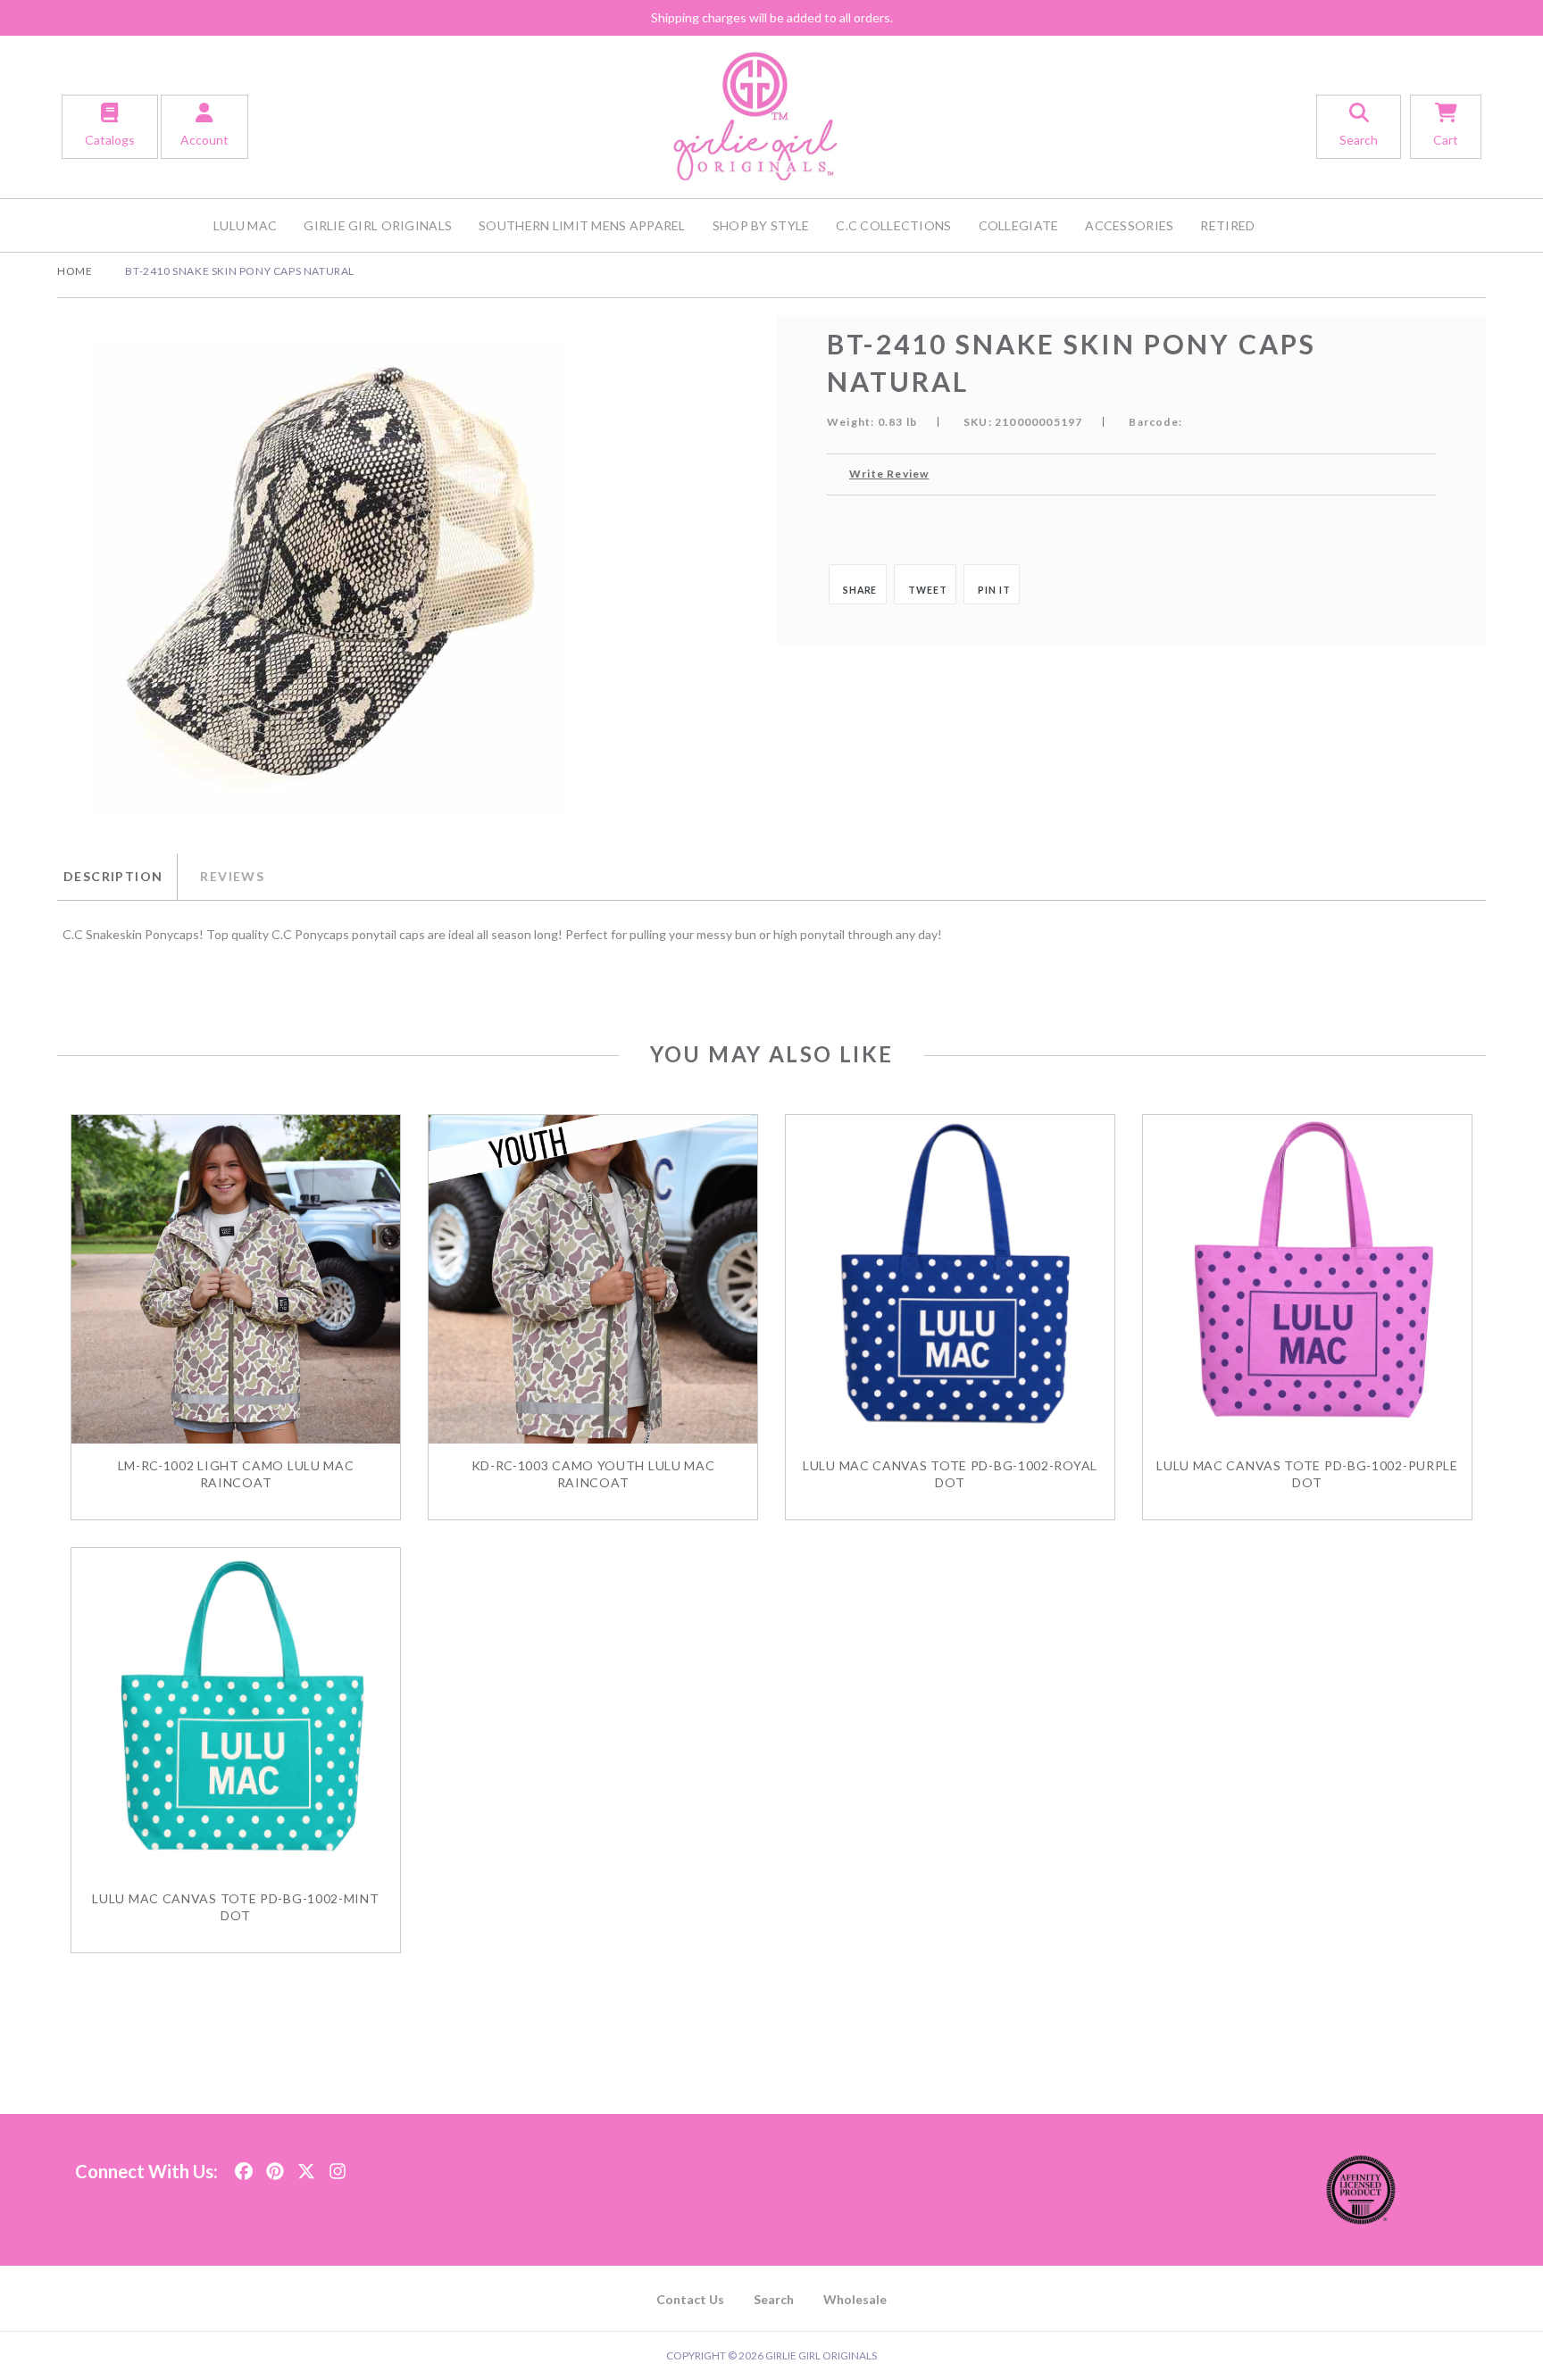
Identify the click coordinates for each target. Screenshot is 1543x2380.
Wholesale (855, 2299)
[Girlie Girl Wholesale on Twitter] (306, 2166)
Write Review (889, 474)
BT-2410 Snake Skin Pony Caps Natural (240, 271)
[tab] (117, 877)
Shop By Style (761, 225)
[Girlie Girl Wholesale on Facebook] (244, 2166)
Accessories (1129, 225)
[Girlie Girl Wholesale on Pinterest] (275, 2166)
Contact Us (690, 2299)
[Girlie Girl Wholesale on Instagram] (338, 2166)
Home (75, 271)
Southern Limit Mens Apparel (582, 225)
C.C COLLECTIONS (893, 225)
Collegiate (1019, 225)
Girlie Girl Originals (378, 225)
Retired (1227, 225)
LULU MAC (245, 225)
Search (774, 2299)
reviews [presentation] (232, 876)
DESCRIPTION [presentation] (113, 876)
